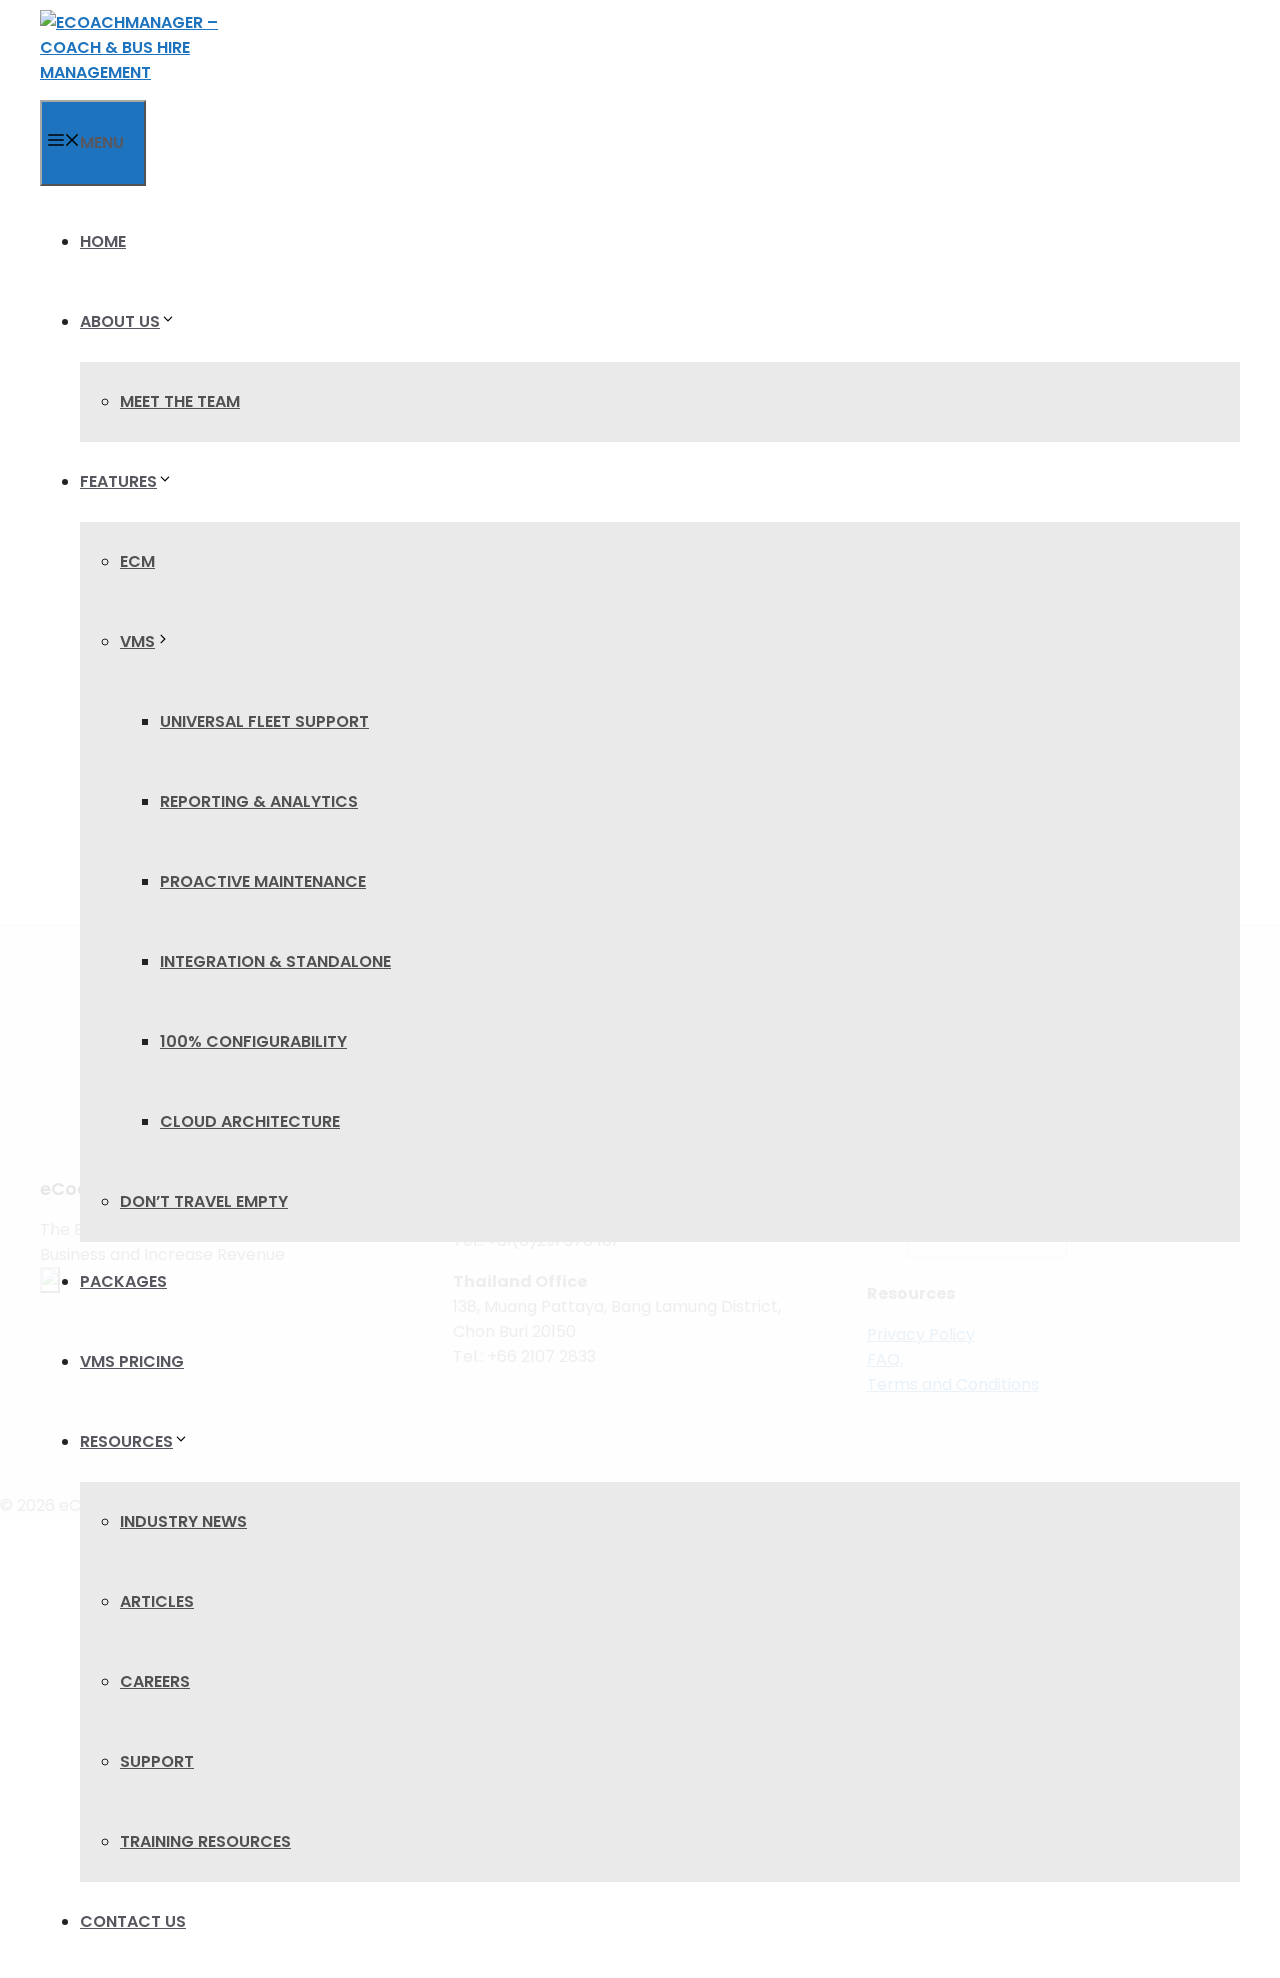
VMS (137, 641)
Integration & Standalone (275, 961)
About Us (120, 321)
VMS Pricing (132, 1361)
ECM (137, 561)
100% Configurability (253, 1041)
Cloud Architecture (250, 1121)
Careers (155, 1681)
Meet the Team (180, 401)
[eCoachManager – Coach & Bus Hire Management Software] (135, 50)
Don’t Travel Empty (204, 1201)
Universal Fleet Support (264, 721)
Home (103, 241)
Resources (126, 1441)
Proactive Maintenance (263, 881)
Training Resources (205, 1841)
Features (118, 481)
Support (157, 1761)
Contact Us (133, 1921)
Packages (123, 1281)
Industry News (183, 1521)
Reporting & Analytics (259, 801)
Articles (157, 1601)
